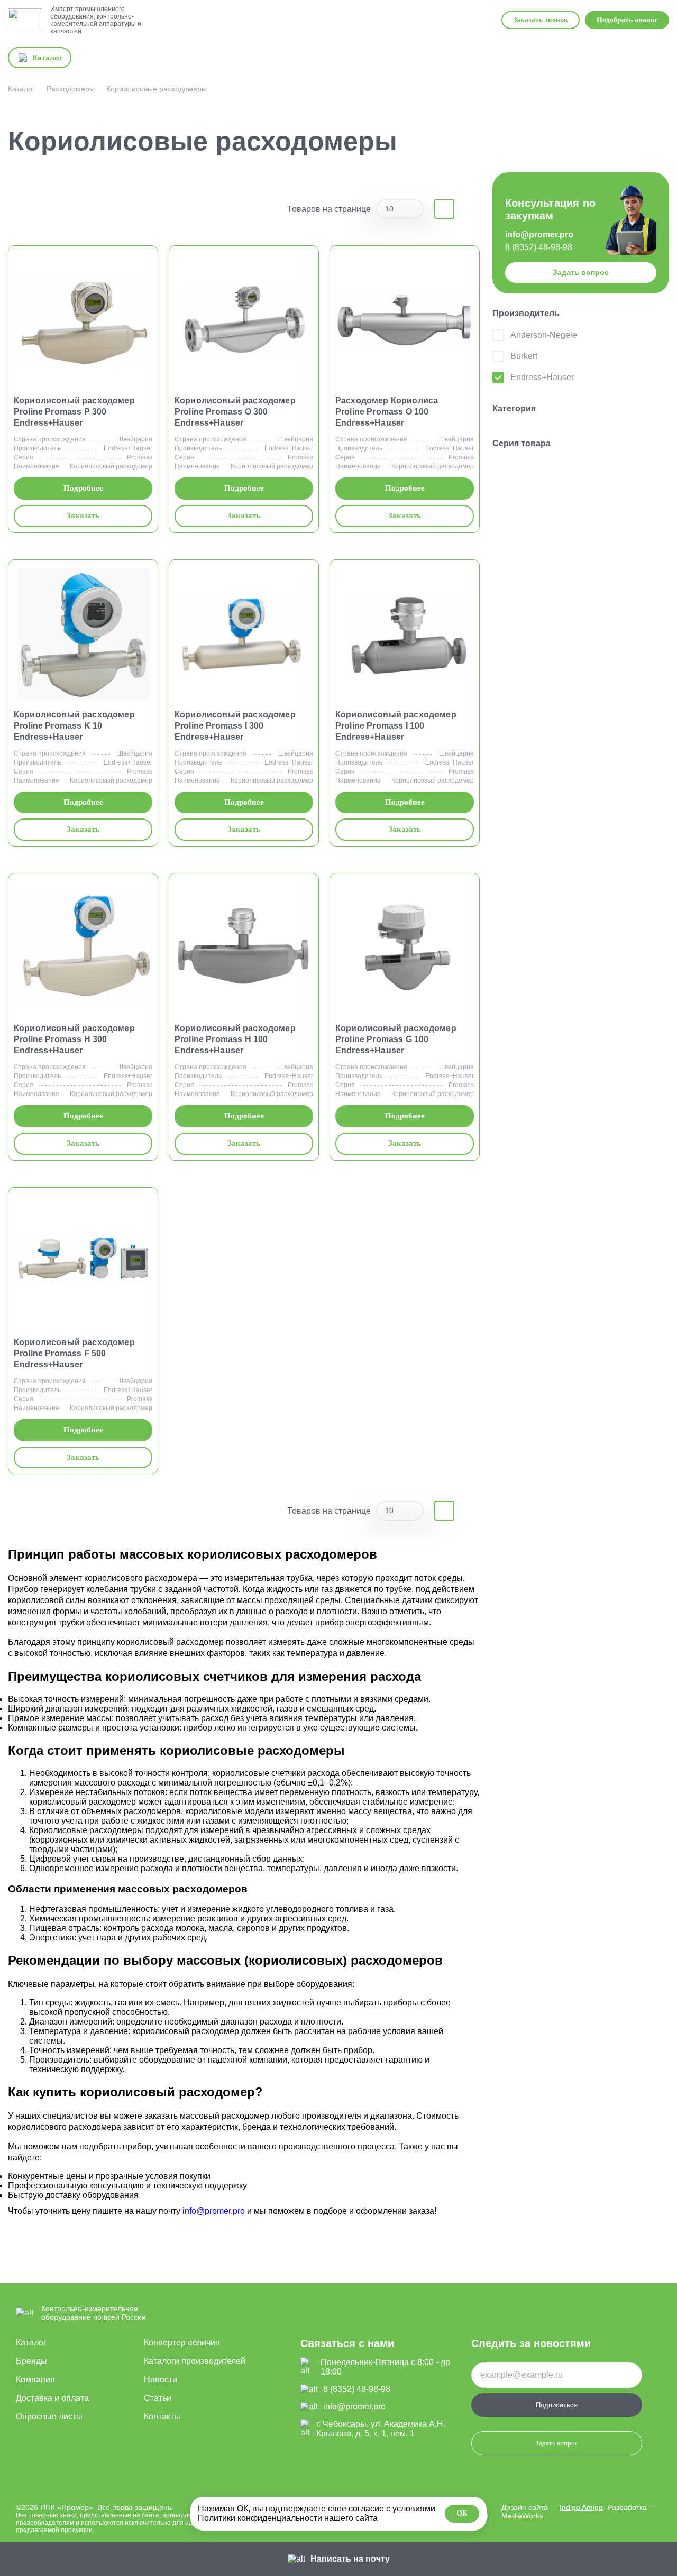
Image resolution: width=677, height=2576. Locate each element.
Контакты (162, 2417)
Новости (161, 2380)
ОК (462, 2513)
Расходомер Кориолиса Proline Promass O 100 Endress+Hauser (387, 412)
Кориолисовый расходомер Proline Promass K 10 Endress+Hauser (74, 726)
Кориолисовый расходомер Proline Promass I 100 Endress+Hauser (396, 726)
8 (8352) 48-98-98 (539, 247)
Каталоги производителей (195, 2361)
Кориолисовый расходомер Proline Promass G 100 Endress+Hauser (396, 1039)
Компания (35, 2380)
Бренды (31, 2361)
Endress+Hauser (128, 448)
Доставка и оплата (52, 2398)
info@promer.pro (539, 234)
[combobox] (400, 209)
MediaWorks (522, 2516)
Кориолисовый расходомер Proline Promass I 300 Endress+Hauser (235, 726)
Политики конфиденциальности (260, 2518)
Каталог (31, 2343)
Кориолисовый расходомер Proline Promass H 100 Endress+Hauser (235, 1039)
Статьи (158, 2398)
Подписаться (557, 2405)
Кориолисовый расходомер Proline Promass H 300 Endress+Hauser (74, 1039)
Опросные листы (49, 2417)
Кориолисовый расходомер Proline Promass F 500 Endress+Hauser (74, 1353)
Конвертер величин (182, 2343)
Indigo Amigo (581, 2507)
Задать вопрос (581, 272)
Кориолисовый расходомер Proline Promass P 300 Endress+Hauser (74, 412)
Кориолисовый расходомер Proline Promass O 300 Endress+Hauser (235, 412)
